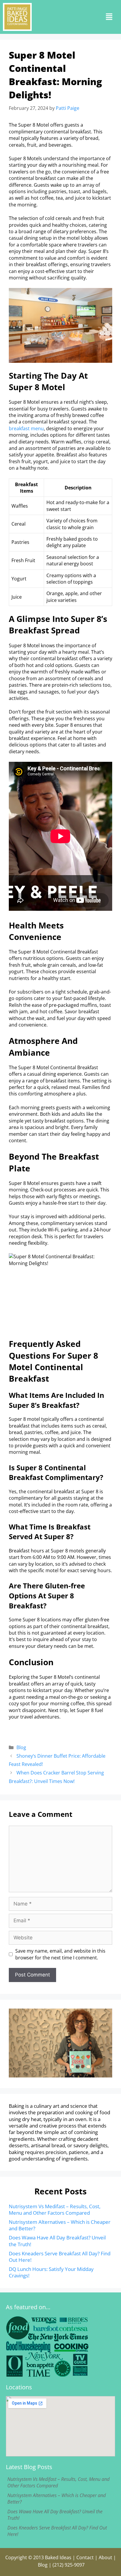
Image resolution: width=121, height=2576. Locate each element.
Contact (85, 2557)
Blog (21, 1747)
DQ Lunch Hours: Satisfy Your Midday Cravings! (51, 2272)
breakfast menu (26, 428)
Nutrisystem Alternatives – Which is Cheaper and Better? (60, 2225)
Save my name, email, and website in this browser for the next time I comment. (60, 1954)
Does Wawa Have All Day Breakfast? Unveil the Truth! (57, 2241)
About (105, 2557)
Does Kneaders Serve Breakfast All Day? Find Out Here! (60, 2257)
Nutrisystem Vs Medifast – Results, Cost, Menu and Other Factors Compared (55, 2210)
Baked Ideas (58, 2557)
